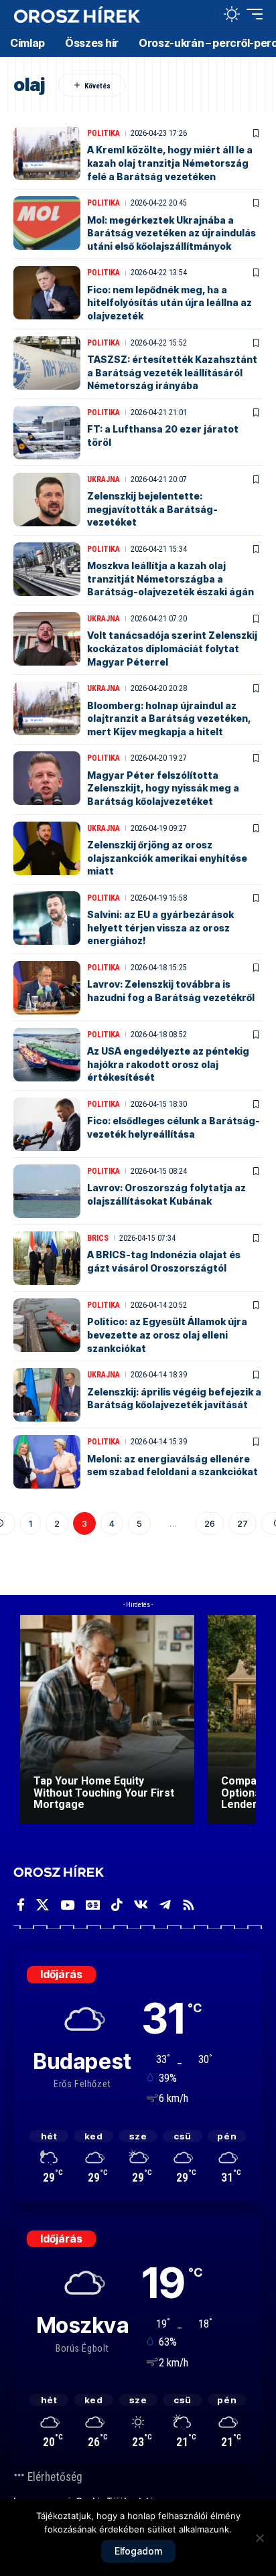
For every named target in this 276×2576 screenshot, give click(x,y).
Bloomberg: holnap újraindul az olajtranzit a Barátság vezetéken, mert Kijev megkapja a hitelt (169, 718)
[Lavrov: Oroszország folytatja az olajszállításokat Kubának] (47, 1191)
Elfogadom (138, 2551)
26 (210, 1523)
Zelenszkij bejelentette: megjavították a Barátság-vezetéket (152, 509)
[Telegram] (165, 1905)
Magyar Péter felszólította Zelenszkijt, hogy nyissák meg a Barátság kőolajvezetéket (163, 788)
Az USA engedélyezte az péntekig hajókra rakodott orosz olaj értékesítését (168, 1064)
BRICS (98, 1238)
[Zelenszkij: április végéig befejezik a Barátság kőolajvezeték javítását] (47, 1395)
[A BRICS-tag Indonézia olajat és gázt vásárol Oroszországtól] (47, 1258)
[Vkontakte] (141, 1905)
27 (243, 1523)
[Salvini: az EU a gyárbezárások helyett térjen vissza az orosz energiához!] (47, 918)
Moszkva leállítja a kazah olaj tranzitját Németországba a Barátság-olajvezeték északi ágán (170, 579)
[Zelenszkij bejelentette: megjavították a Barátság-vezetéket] (47, 500)
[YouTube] (67, 1905)
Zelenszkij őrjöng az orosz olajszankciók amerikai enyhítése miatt (167, 858)
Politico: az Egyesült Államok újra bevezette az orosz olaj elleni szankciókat (167, 1335)
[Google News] (93, 1905)
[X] (43, 1905)
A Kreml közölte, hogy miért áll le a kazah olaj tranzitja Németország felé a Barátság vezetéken (170, 163)
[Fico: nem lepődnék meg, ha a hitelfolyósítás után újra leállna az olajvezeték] (47, 293)
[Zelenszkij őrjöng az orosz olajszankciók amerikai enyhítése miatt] (47, 848)
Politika (103, 133)
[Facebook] (21, 1905)
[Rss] (189, 1905)
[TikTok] (117, 1905)
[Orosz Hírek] (77, 14)
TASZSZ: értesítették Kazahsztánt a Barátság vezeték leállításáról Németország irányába (172, 372)
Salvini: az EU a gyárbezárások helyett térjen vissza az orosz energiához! (160, 927)
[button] (203, 14)
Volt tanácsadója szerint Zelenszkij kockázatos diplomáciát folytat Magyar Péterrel (172, 648)
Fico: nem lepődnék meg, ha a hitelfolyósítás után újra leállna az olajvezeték (169, 303)
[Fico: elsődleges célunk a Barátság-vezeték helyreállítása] (47, 1124)
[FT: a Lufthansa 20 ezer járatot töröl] (47, 433)
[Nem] (259, 2538)
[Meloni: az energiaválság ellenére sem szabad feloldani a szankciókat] (47, 1462)
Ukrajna (103, 479)
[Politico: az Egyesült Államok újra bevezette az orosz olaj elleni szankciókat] (47, 1325)
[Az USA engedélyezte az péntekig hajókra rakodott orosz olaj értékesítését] (47, 1055)
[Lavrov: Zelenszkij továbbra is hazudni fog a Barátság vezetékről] (47, 988)
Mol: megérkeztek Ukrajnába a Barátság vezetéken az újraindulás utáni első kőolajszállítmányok (171, 233)
